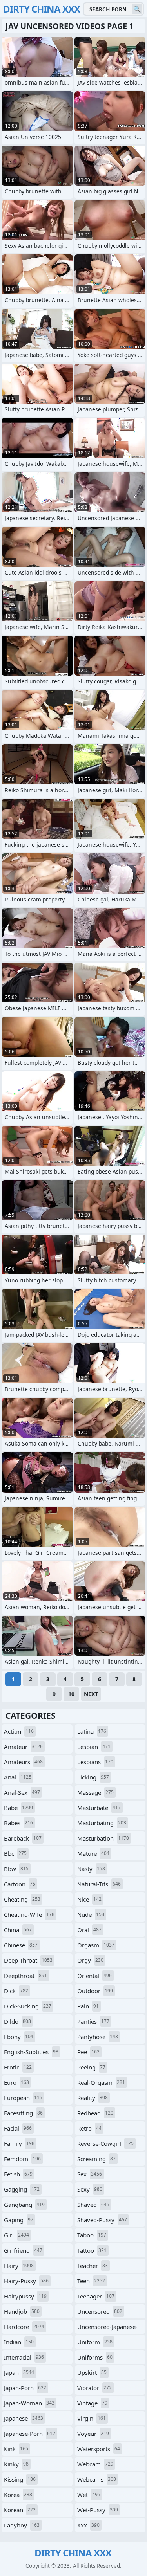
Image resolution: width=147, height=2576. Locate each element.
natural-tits (99, 1884)
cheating (22, 1899)
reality (93, 2098)
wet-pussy (98, 2510)
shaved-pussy (102, 2220)
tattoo (92, 2250)
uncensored (100, 2311)
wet (89, 2495)
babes (18, 1823)
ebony (19, 2037)
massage (95, 1792)
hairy (19, 2266)
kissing (20, 2479)
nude (91, 1914)
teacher (93, 2266)
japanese (24, 2418)
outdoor (95, 1991)
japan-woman (29, 2403)
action (19, 1731)
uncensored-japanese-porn (107, 2328)
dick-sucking (28, 2006)
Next (91, 1694)
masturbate (99, 1808)
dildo (17, 2021)
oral (89, 1930)
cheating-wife (29, 1914)
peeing (91, 2067)
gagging (22, 2189)
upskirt (92, 2372)
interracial (24, 2357)
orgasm (96, 1945)
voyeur (93, 2434)
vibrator (94, 2388)
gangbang (24, 2205)
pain (88, 2006)
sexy (90, 2189)
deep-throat (28, 1960)
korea (18, 2495)
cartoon (20, 1884)
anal (18, 1777)
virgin (92, 2418)
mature (93, 1853)
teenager (96, 2296)
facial (18, 2128)
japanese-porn (30, 2434)
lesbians (95, 1762)
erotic (18, 2067)
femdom (22, 2159)
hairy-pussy (26, 2281)
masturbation (103, 1838)
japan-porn (25, 2388)
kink (16, 2449)
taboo (92, 2235)
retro (89, 2128)
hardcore (24, 2327)
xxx (88, 2525)
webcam (95, 2464)
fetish (18, 2174)
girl (16, 2235)
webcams (97, 2479)
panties (93, 2021)
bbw (16, 1869)
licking (93, 1777)
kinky (16, 2464)
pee (88, 2052)
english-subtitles (31, 2052)
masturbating (102, 1823)
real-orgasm (101, 2082)
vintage (92, 2403)
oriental (94, 1976)
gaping (19, 2220)
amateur (23, 1747)
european (23, 2098)
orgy (90, 1960)
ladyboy (22, 2525)
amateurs (23, 1762)
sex (90, 2174)
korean (20, 2510)
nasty (91, 1869)
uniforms (95, 2357)
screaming (96, 2159)
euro (16, 2082)
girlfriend (23, 2250)
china (18, 1930)
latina (92, 1731)
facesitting (23, 2113)
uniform (95, 2342)
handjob (22, 2311)
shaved (93, 2205)
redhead (95, 2113)
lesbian (94, 1747)
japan (19, 2372)
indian (19, 2342)
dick (16, 1991)
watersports (99, 2449)
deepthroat (25, 1976)
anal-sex (22, 1792)
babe (18, 1808)
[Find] (137, 9)
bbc (15, 1853)
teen (91, 2281)
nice (89, 1899)
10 (71, 1694)
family (19, 2143)
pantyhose (98, 2037)
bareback (23, 1838)
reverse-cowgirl (105, 2143)
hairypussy (25, 2296)
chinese (21, 1945)
